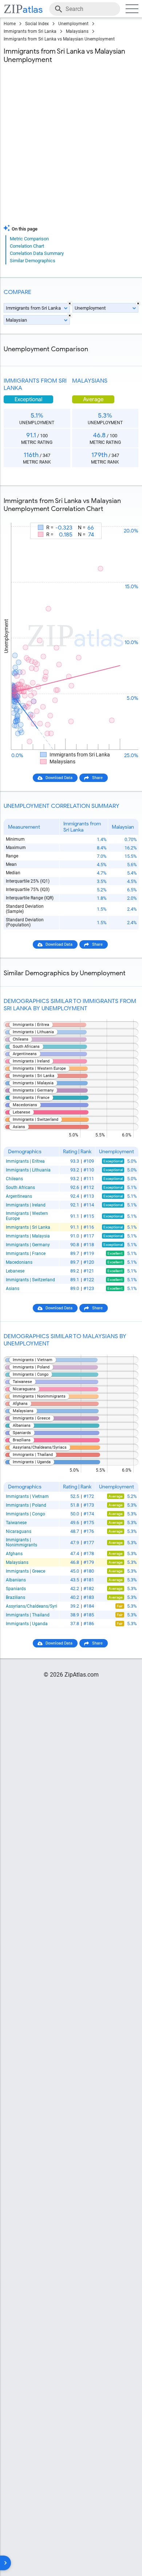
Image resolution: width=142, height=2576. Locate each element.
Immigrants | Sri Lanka (28, 1227)
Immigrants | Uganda (27, 1624)
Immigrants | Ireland (26, 1205)
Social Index (37, 24)
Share (97, 778)
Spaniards (16, 1589)
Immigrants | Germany (28, 1245)
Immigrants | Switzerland (30, 1280)
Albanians (16, 1580)
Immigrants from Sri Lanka (30, 31)
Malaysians (77, 31)
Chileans (14, 1179)
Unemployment (73, 24)
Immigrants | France (26, 1254)
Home (10, 24)
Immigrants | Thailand (28, 1615)
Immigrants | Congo (25, 1514)
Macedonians (19, 1262)
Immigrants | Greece (25, 1571)
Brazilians (15, 1597)
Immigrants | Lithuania (28, 1170)
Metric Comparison (29, 239)
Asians (13, 1289)
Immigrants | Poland (26, 1505)
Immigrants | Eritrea (25, 1161)
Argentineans (19, 1196)
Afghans (14, 1554)
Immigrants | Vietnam (27, 1496)
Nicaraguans (19, 1531)
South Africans (20, 1188)
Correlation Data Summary (37, 253)
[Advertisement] (71, 146)
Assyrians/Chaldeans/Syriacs (31, 1606)
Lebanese (15, 1271)
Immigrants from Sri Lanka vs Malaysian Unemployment (59, 39)
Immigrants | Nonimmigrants (21, 1542)
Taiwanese (16, 1523)
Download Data (59, 778)
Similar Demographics (33, 261)
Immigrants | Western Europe (27, 1216)
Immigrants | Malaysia (28, 1236)
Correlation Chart (27, 246)
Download (125, 516)
